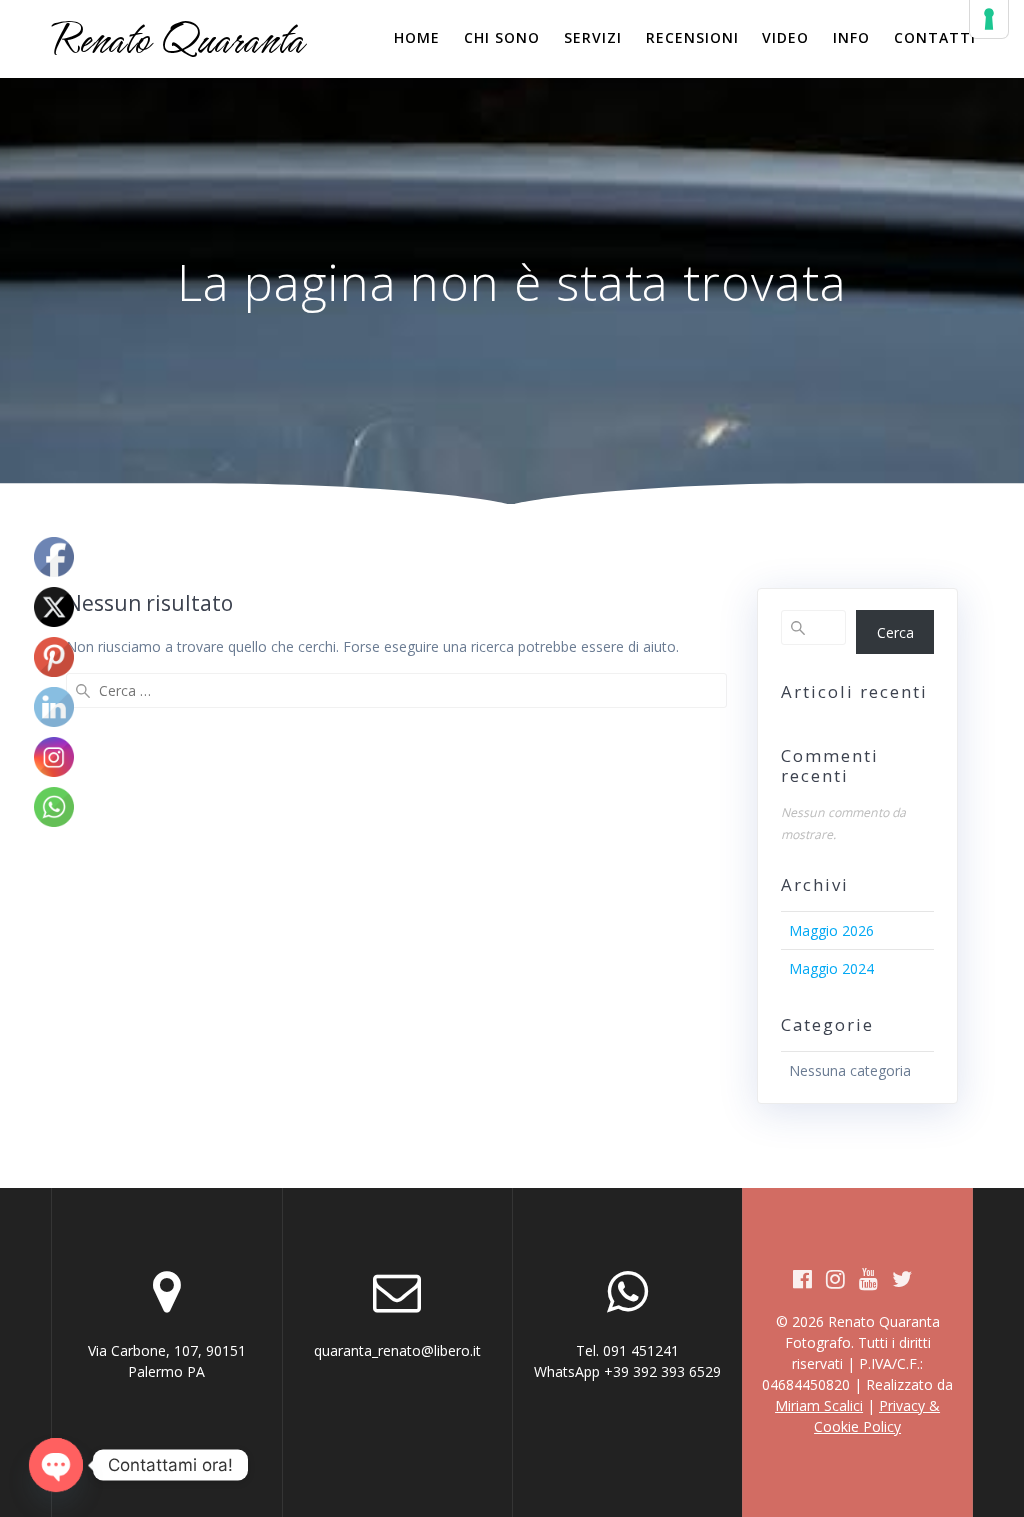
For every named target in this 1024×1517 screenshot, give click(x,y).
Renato (177, 39)
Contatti (935, 37)
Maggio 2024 (831, 968)
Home (417, 37)
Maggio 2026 (831, 930)
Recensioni (692, 37)
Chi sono (502, 37)
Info (851, 37)
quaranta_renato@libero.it (397, 1350)
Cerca (895, 632)
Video (785, 37)
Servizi (593, 37)
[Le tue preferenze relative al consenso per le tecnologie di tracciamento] (989, 19)
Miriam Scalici (819, 1405)
